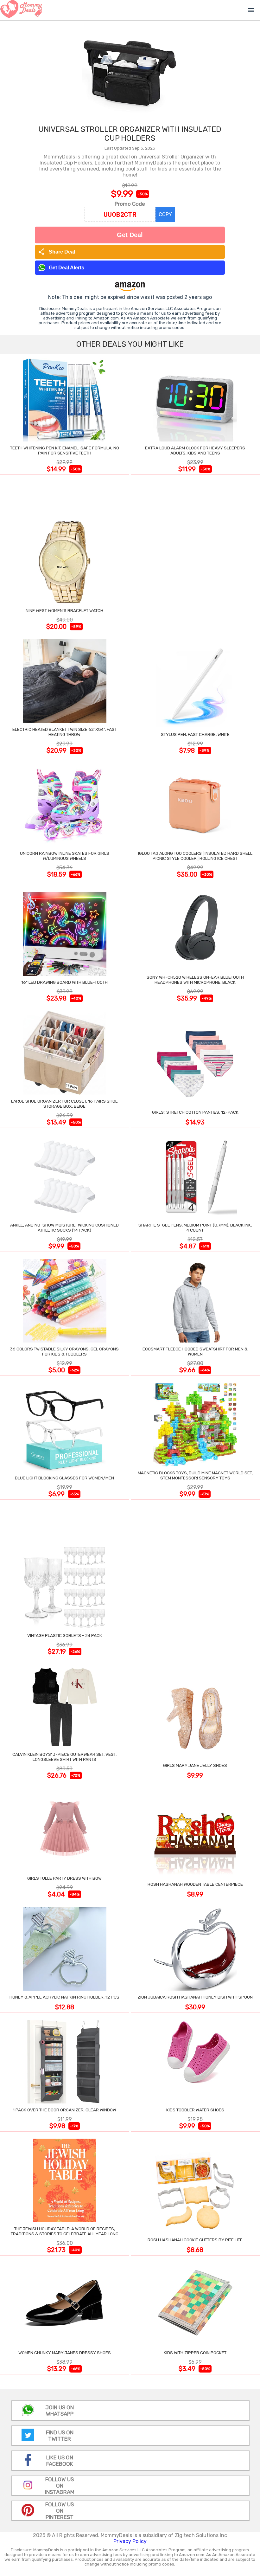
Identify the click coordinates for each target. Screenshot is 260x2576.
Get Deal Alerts (67, 268)
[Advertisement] (195, 555)
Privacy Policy (130, 2541)
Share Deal (57, 252)
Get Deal (130, 235)
